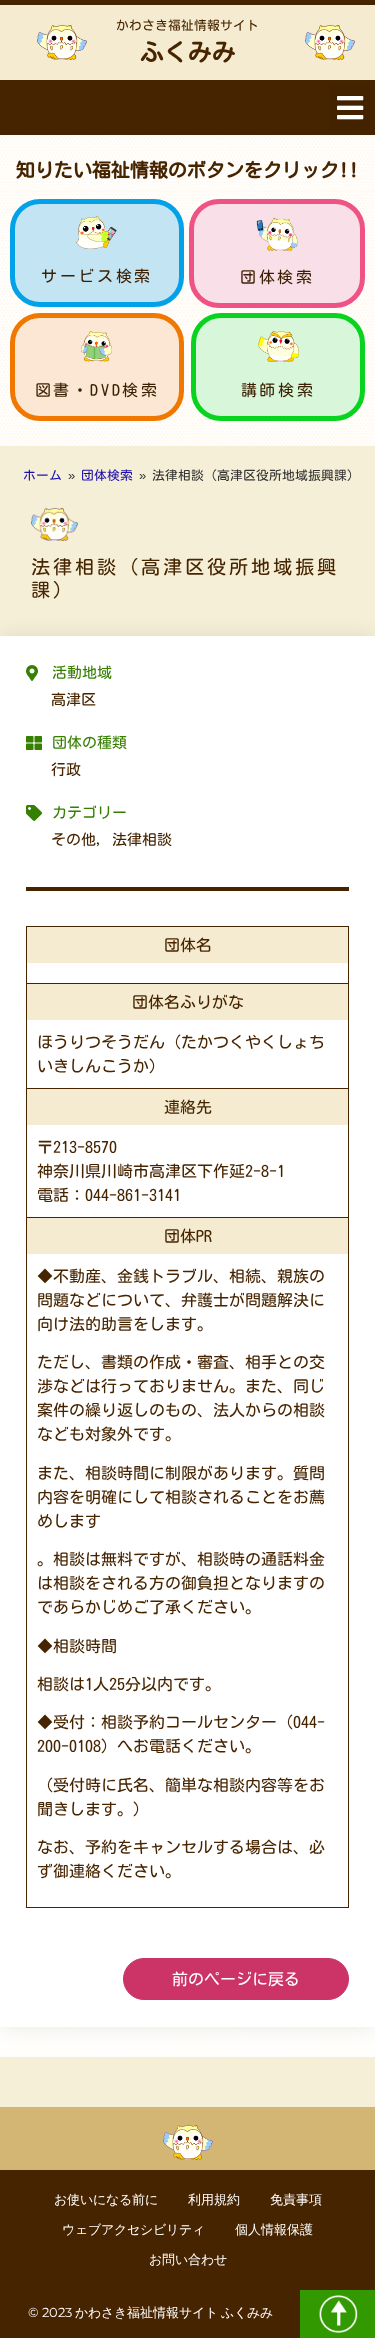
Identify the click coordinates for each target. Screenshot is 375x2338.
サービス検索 (97, 276)
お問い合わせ (188, 2259)
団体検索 (277, 277)
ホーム (42, 475)
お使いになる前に (106, 2199)
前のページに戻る (236, 1979)
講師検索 (278, 390)
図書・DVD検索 (97, 390)
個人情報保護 (274, 2229)
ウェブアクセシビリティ (133, 2229)
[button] (349, 107)
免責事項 (296, 2199)
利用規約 (214, 2199)
